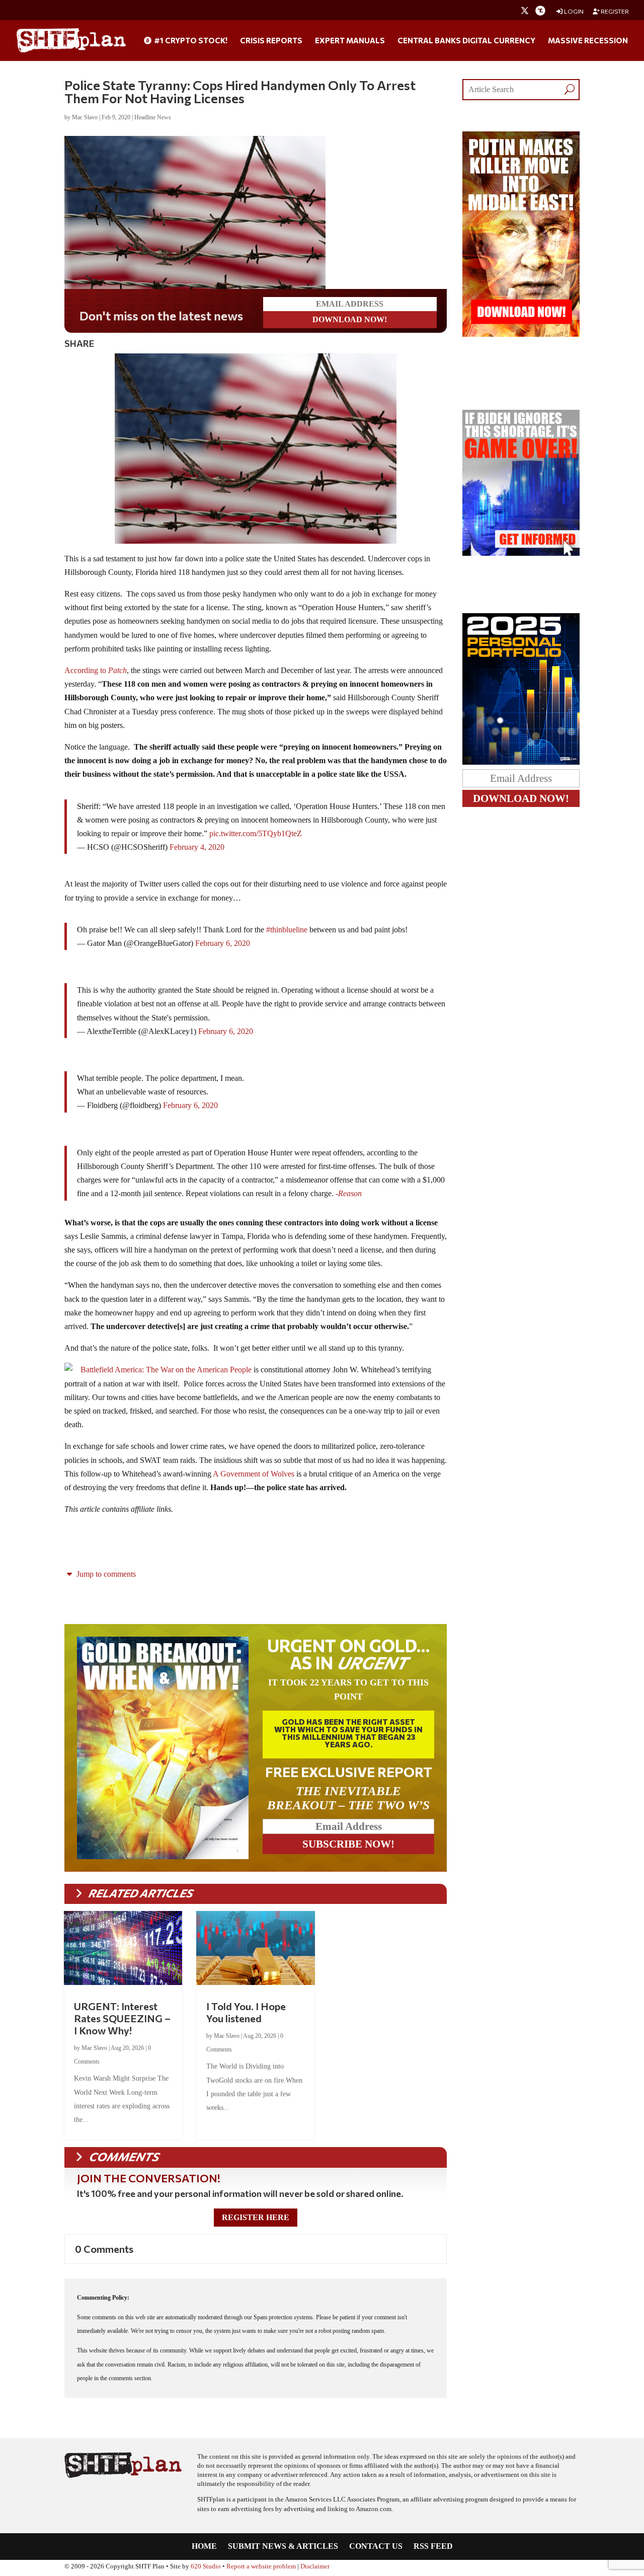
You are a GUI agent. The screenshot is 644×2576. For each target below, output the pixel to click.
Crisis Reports (271, 41)
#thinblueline (287, 930)
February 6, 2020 (223, 943)
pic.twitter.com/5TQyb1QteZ (256, 833)
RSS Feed (433, 2547)
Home (204, 2547)
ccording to (99, 670)
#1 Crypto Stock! (190, 41)
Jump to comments (105, 1574)
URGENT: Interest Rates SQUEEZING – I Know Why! (122, 2018)
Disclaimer (315, 2566)
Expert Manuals (350, 41)
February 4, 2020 (197, 847)
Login (573, 11)
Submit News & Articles (283, 2547)
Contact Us (376, 2547)
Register (614, 11)
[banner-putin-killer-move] (521, 334)
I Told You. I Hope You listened (246, 2012)
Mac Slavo (85, 117)
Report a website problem (261, 2566)
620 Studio (206, 2566)
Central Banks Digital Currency (466, 41)
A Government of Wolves (254, 1474)
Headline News (153, 117)
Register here (256, 2217)
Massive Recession (588, 41)
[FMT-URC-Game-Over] (521, 553)
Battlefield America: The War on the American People (166, 1370)
